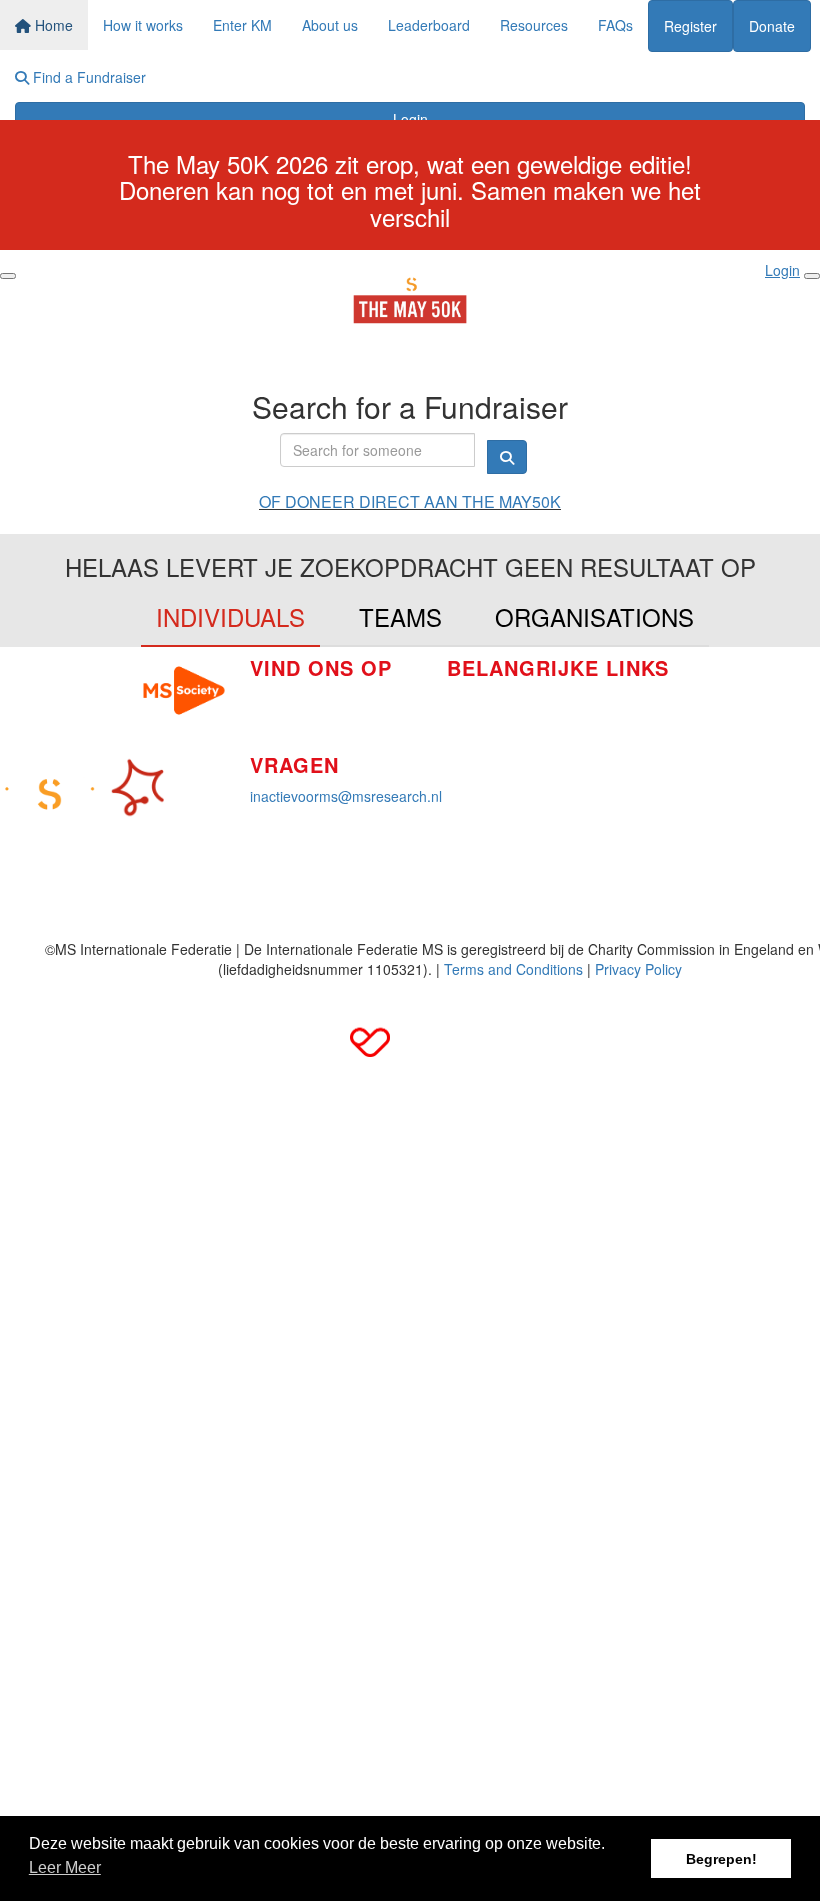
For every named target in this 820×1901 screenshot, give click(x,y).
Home (52, 25)
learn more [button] (65, 1870)
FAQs (615, 25)
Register (690, 26)
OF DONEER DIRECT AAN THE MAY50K (410, 501)
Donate (772, 26)
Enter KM (242, 25)
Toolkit (695, 687)
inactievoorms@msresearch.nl (346, 796)
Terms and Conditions (513, 969)
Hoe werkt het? (495, 699)
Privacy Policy (638, 969)
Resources (534, 25)
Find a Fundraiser (87, 77)
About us (330, 25)
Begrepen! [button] (721, 1859)
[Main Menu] (8, 276)
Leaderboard (429, 25)
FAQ (689, 717)
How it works (143, 25)
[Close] (812, 276)
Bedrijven (476, 729)
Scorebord (480, 789)
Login (410, 119)
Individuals (230, 616)
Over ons (476, 759)
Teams (400, 616)
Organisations (594, 616)
